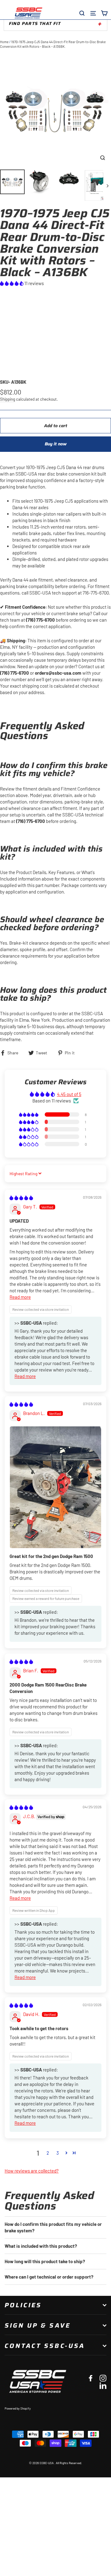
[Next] (107, 185)
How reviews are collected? (32, 2171)
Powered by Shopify (18, 2408)
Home (4, 42)
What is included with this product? (41, 2246)
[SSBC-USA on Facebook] (91, 2378)
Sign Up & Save (38, 2325)
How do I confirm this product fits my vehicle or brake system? (53, 2227)
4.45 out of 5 (69, 1094)
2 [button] (48, 2153)
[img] (21, 1198)
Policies (23, 2305)
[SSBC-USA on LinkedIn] (103, 2385)
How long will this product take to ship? (45, 2261)
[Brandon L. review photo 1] (55, 1487)
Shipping (8, 399)
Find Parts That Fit (35, 23)
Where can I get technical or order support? (49, 2277)
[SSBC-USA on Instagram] (103, 2378)
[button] (12, 283)
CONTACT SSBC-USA (45, 2346)
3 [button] (58, 2153)
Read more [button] (20, 1297)
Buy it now (56, 444)
